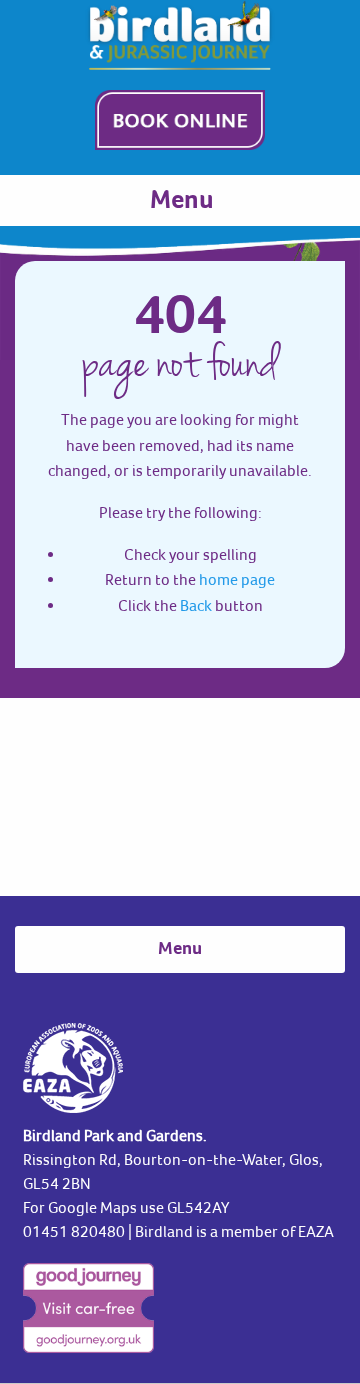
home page (237, 579)
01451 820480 (74, 1231)
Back (196, 605)
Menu (182, 201)
